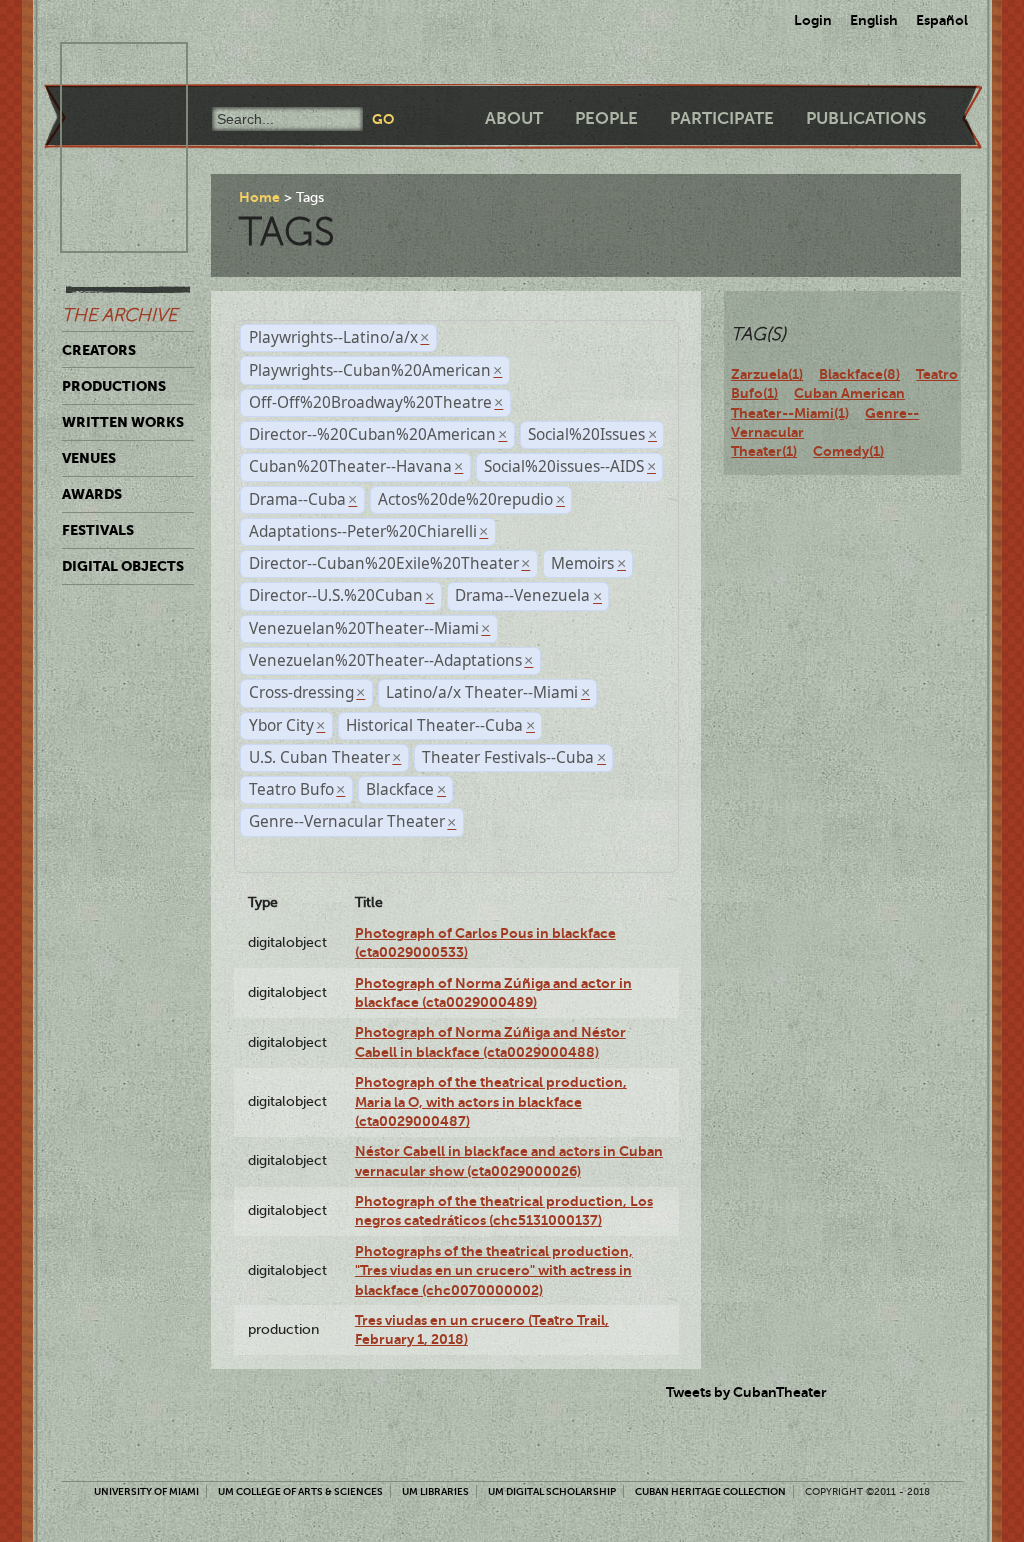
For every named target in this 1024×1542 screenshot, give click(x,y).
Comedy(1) (848, 451)
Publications (866, 118)
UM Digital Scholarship (552, 1491)
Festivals (98, 530)
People (606, 118)
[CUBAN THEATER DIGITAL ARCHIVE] (106, 66)
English (874, 20)
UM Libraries (435, 1491)
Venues (89, 458)
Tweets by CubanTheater (746, 1392)
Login (813, 20)
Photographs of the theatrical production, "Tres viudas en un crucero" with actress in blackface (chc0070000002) (494, 1270)
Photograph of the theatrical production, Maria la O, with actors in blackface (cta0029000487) (491, 1101)
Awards (92, 494)
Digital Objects (123, 566)
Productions (114, 386)
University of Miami (146, 1491)
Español (942, 20)
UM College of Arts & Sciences (300, 1491)
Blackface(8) (859, 374)
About (514, 118)
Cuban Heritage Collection (710, 1491)
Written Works (123, 422)
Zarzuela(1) (767, 374)
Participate (722, 118)
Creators (99, 350)
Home (259, 197)
